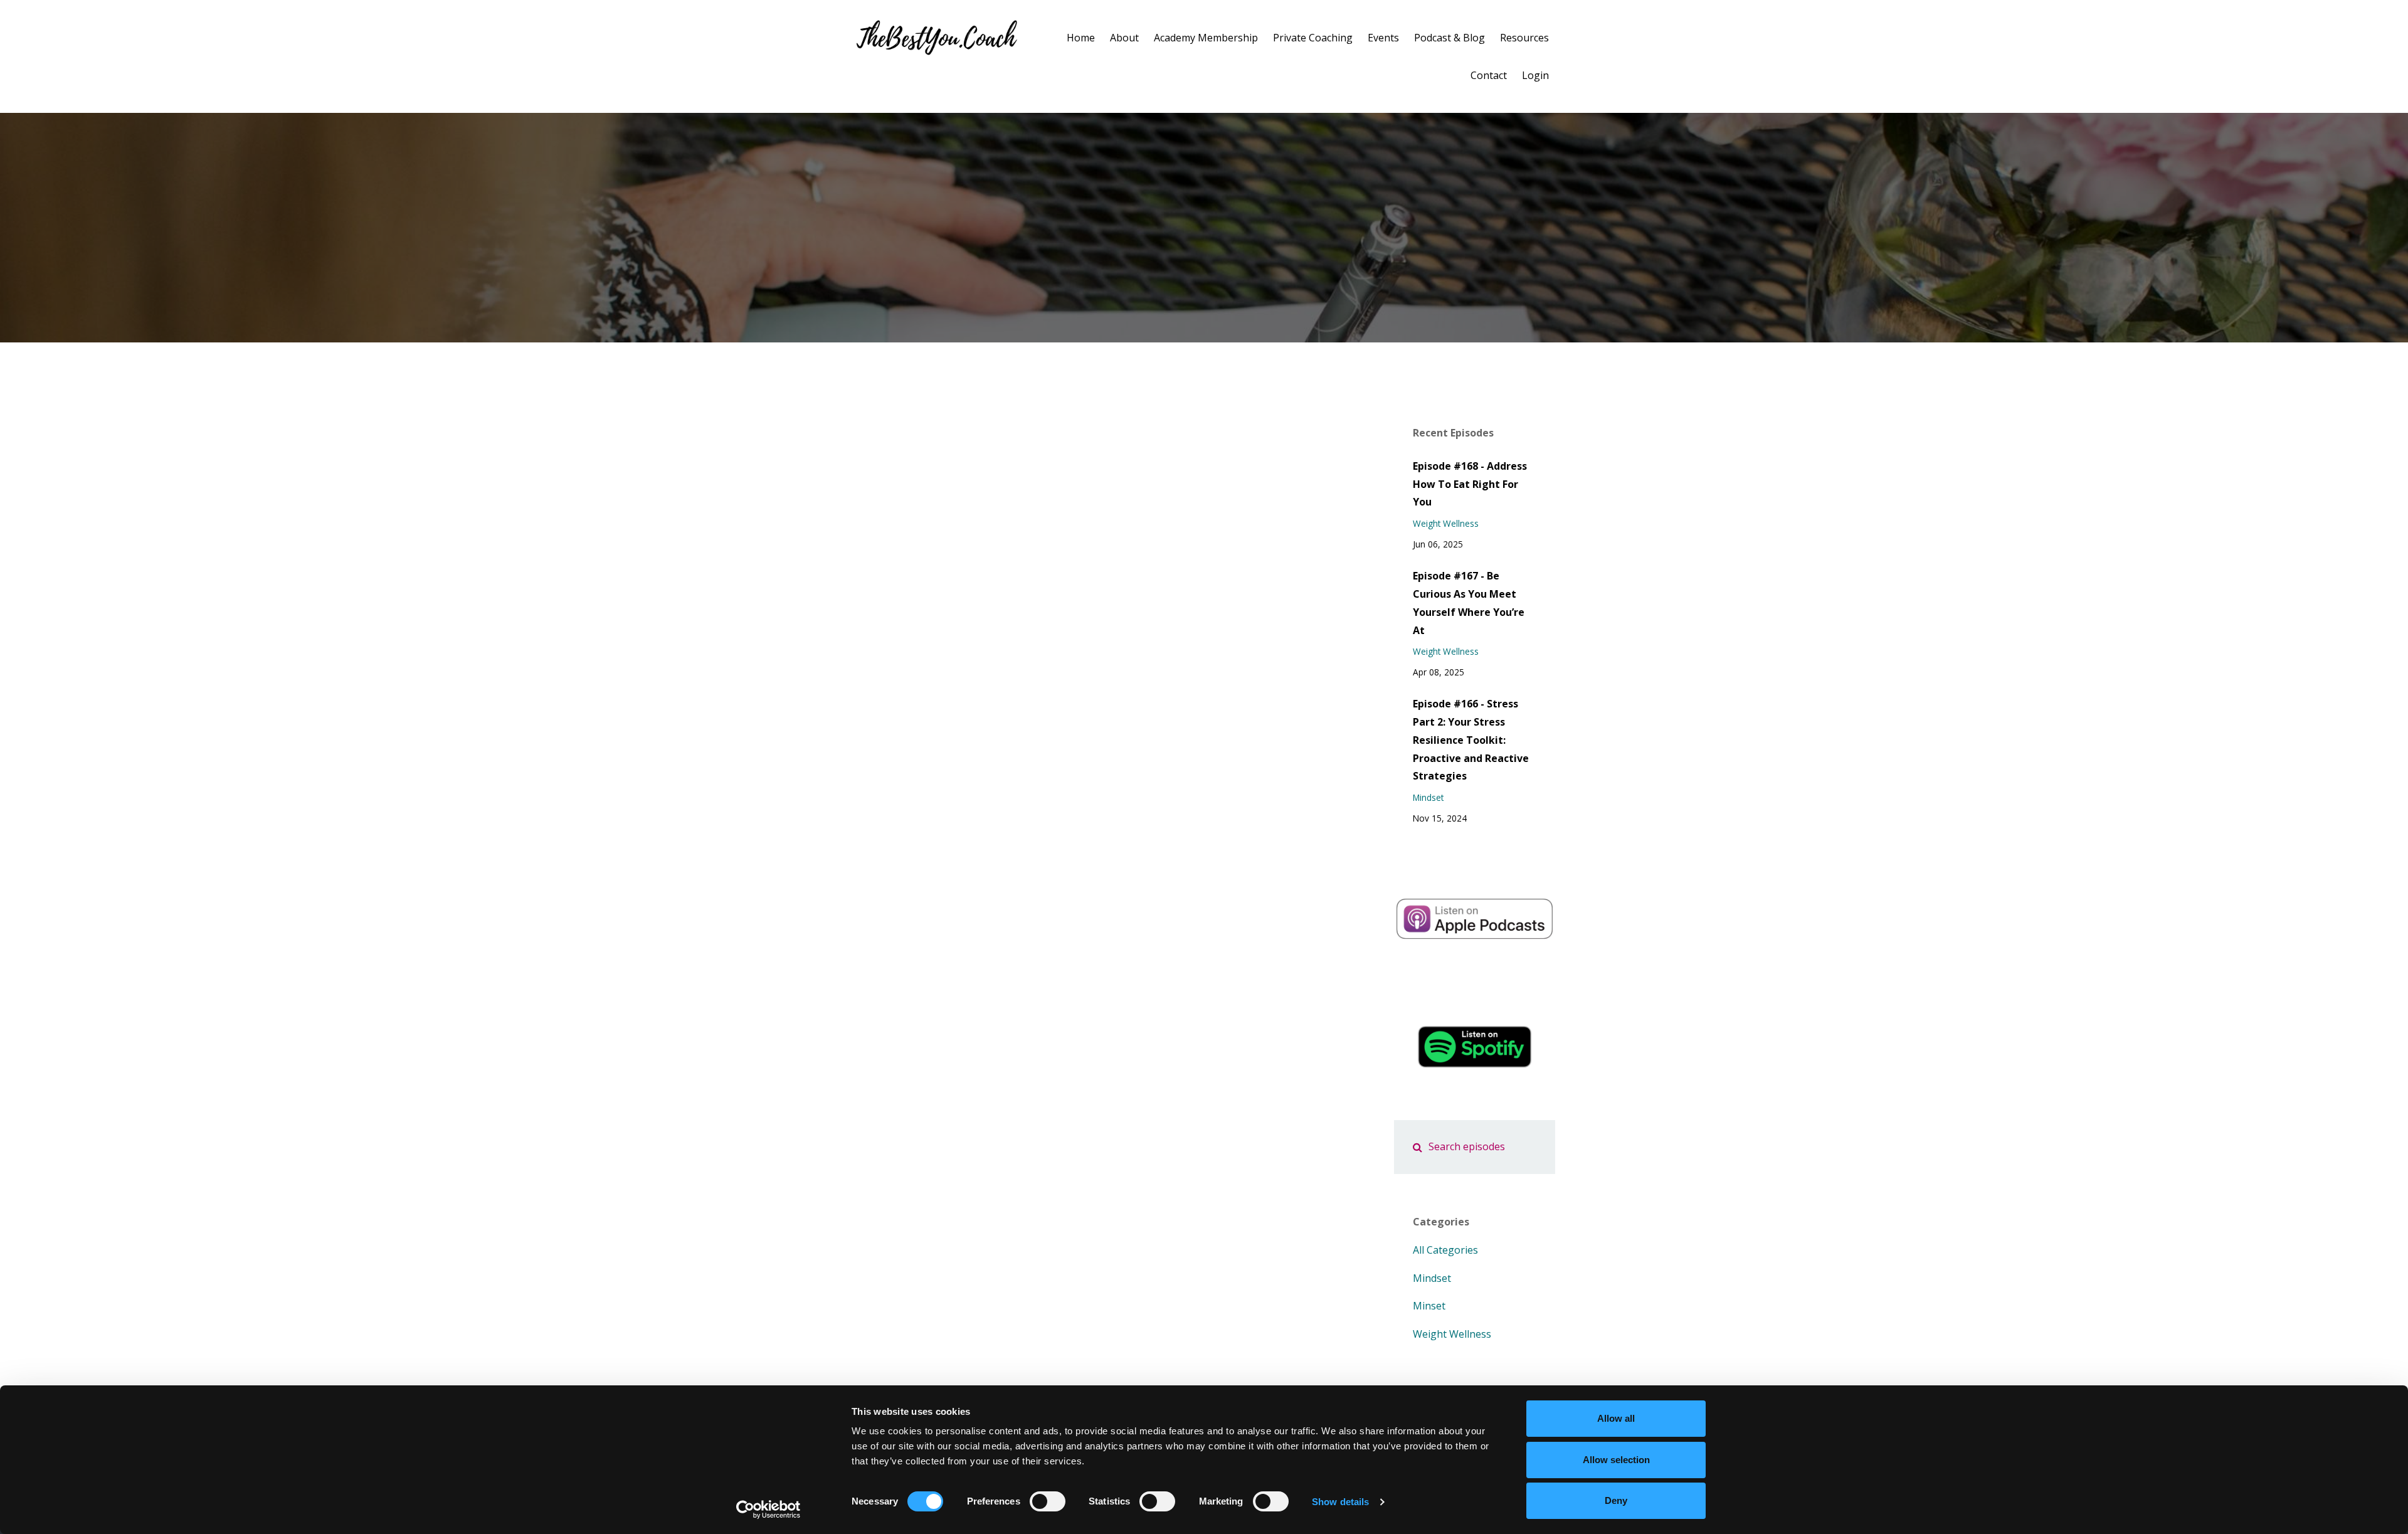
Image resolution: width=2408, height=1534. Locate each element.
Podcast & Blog (1450, 38)
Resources (1524, 38)
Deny (1616, 1500)
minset (1429, 1306)
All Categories (1445, 1250)
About (1124, 38)
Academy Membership (1206, 38)
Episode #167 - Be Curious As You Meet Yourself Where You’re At (1469, 603)
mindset (1428, 797)
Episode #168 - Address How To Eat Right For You (1470, 484)
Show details (1340, 1502)
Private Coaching (1313, 38)
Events (1383, 38)
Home (1081, 38)
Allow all (1616, 1418)
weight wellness (1446, 523)
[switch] (1048, 1501)
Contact (1489, 75)
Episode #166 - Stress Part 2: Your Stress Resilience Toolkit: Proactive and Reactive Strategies (1471, 740)
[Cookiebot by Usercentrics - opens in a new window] (768, 1510)
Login (1535, 75)
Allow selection (1616, 1460)
